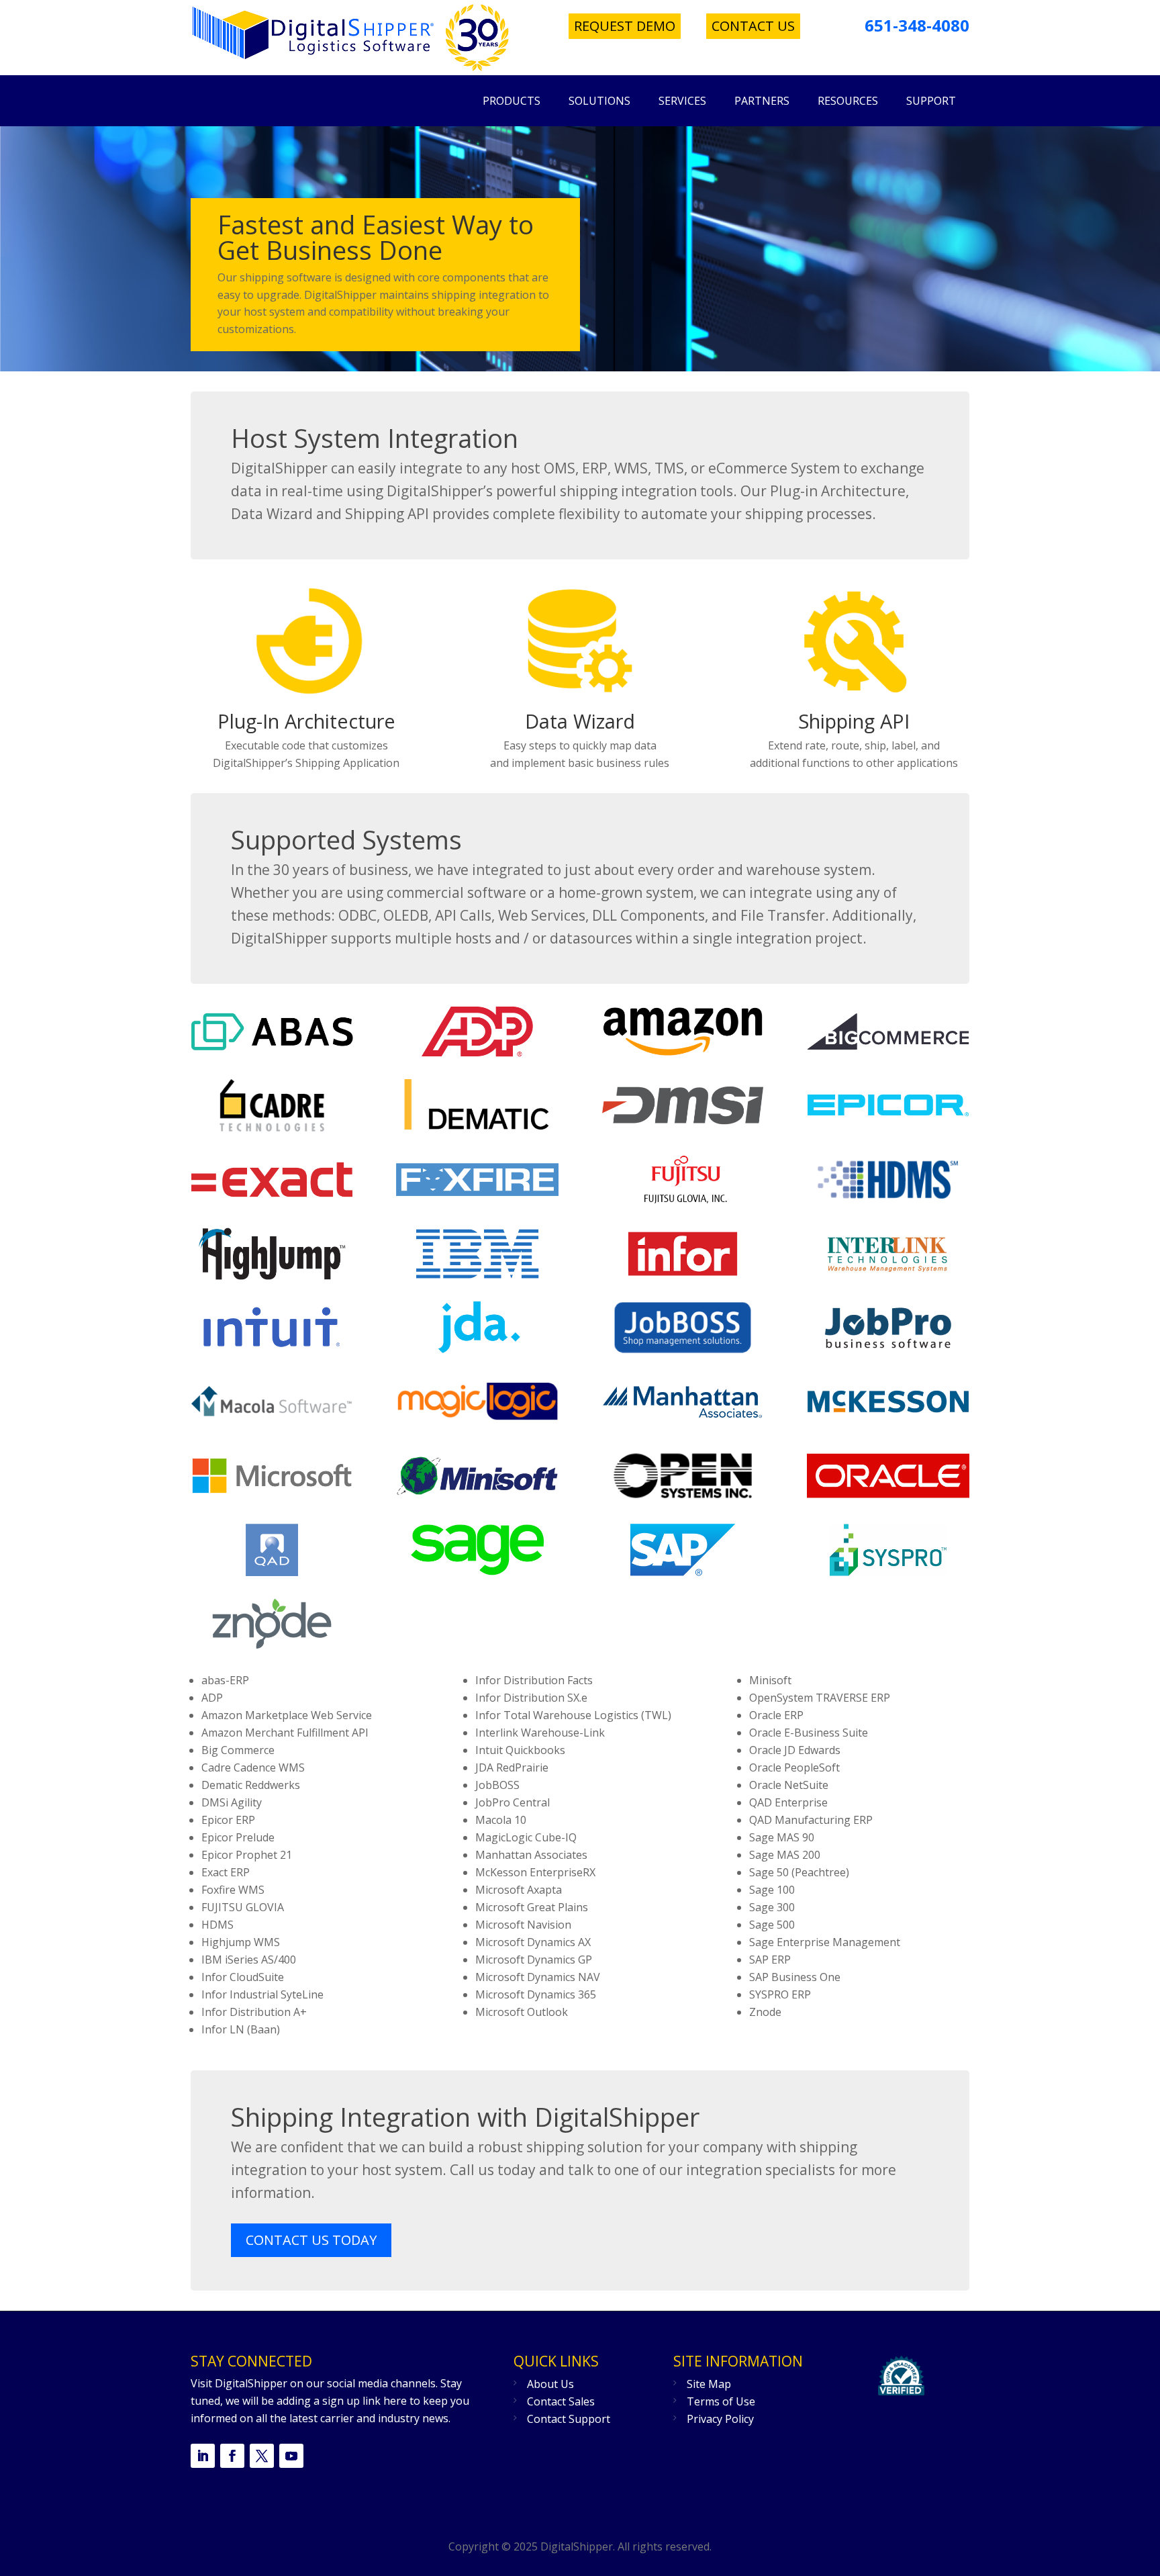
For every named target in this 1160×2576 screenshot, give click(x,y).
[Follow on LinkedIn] (203, 2456)
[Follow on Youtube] (291, 2456)
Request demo (625, 26)
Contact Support (569, 2419)
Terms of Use (721, 2401)
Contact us (753, 26)
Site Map (709, 2384)
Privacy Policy (720, 2419)
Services (682, 101)
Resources (848, 101)
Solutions (599, 101)
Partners (762, 101)
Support (931, 101)
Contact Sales (561, 2401)
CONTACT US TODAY (311, 2240)
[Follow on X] (262, 2456)
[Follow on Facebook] (232, 2456)
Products (512, 101)
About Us (550, 2384)
